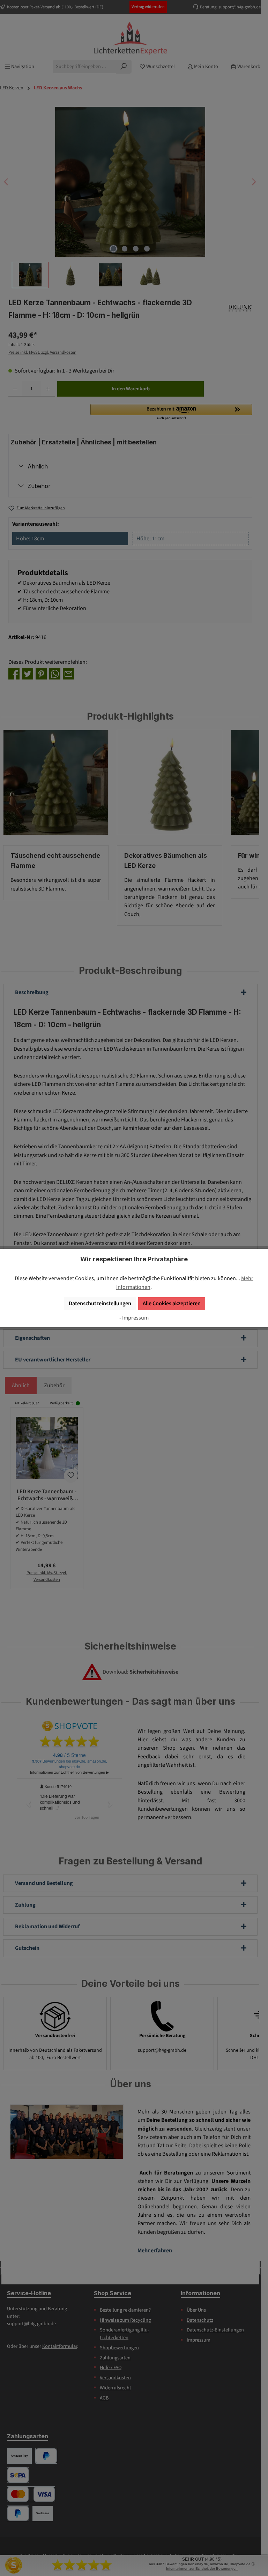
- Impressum (134, 1318)
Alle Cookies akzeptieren (172, 1303)
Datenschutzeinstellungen (100, 1303)
